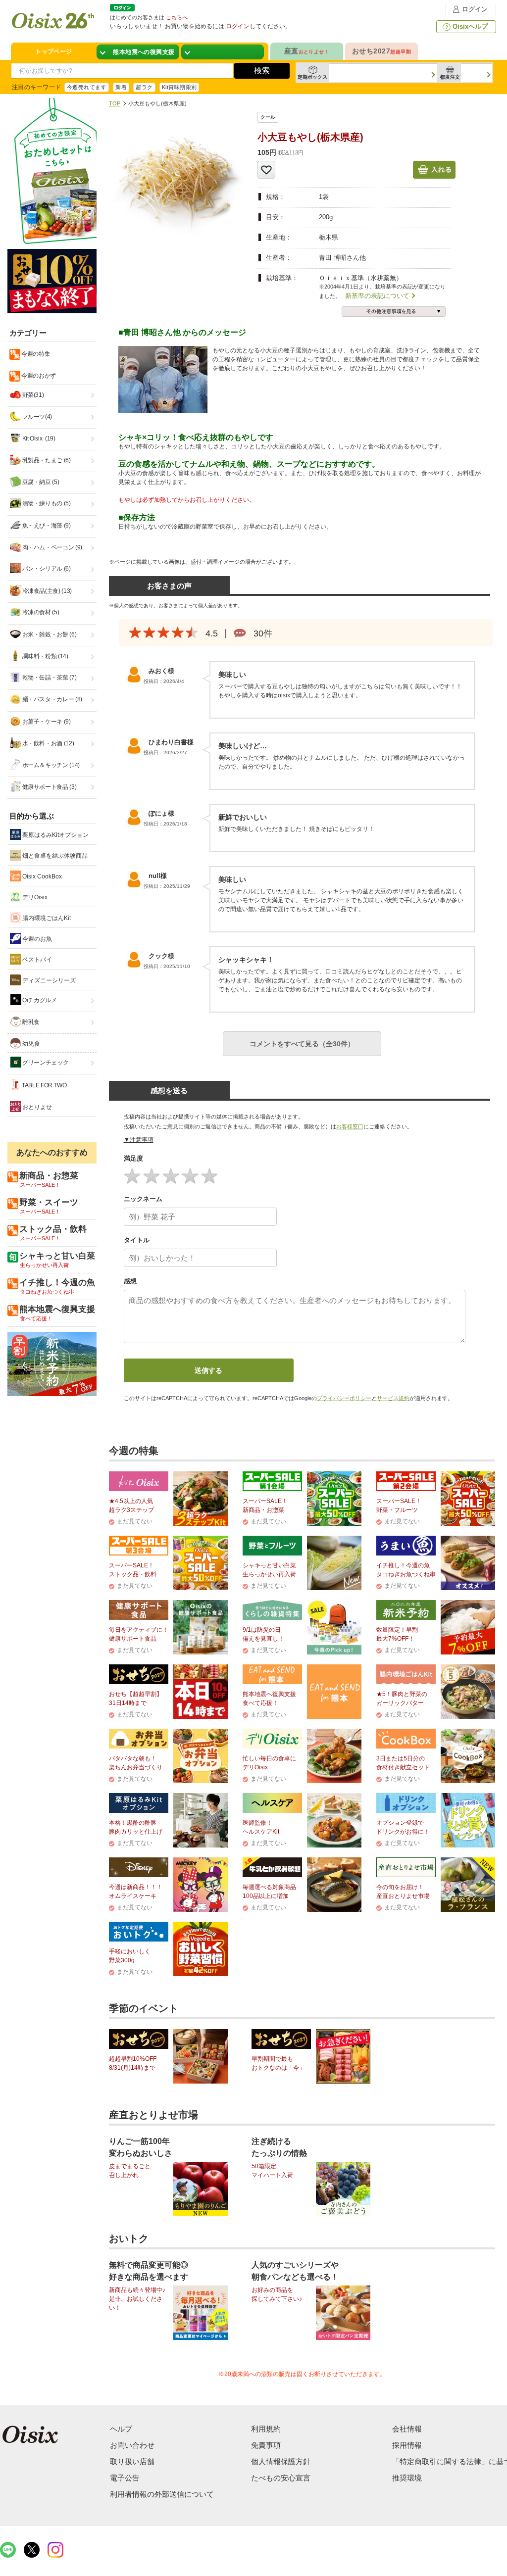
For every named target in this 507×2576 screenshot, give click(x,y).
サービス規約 (393, 1398)
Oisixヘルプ (470, 26)
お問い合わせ (132, 2445)
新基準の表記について (377, 296)
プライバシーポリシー (344, 1398)
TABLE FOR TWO (44, 1085)
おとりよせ (36, 1107)
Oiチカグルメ (39, 1000)
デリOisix (34, 897)
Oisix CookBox (41, 876)
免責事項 (266, 2445)
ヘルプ (121, 2429)
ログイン (475, 9)
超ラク (144, 87)
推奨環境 (407, 2478)
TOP (115, 103)
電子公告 (125, 2478)
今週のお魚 (36, 939)
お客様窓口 (350, 1126)
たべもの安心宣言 (281, 2478)
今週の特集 (35, 354)
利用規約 (266, 2429)
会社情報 (407, 2429)
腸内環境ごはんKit (46, 918)
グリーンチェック (45, 1063)
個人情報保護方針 (281, 2461)
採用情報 (407, 2445)
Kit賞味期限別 (179, 87)
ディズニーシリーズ (48, 980)
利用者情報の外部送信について (162, 2494)
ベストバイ (36, 960)
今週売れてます (87, 87)
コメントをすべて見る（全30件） (302, 1044)
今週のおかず (38, 376)
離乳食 (31, 1022)
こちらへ (177, 17)
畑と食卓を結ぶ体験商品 (54, 856)
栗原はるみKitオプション (55, 835)
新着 (121, 87)
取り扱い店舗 (132, 2461)
